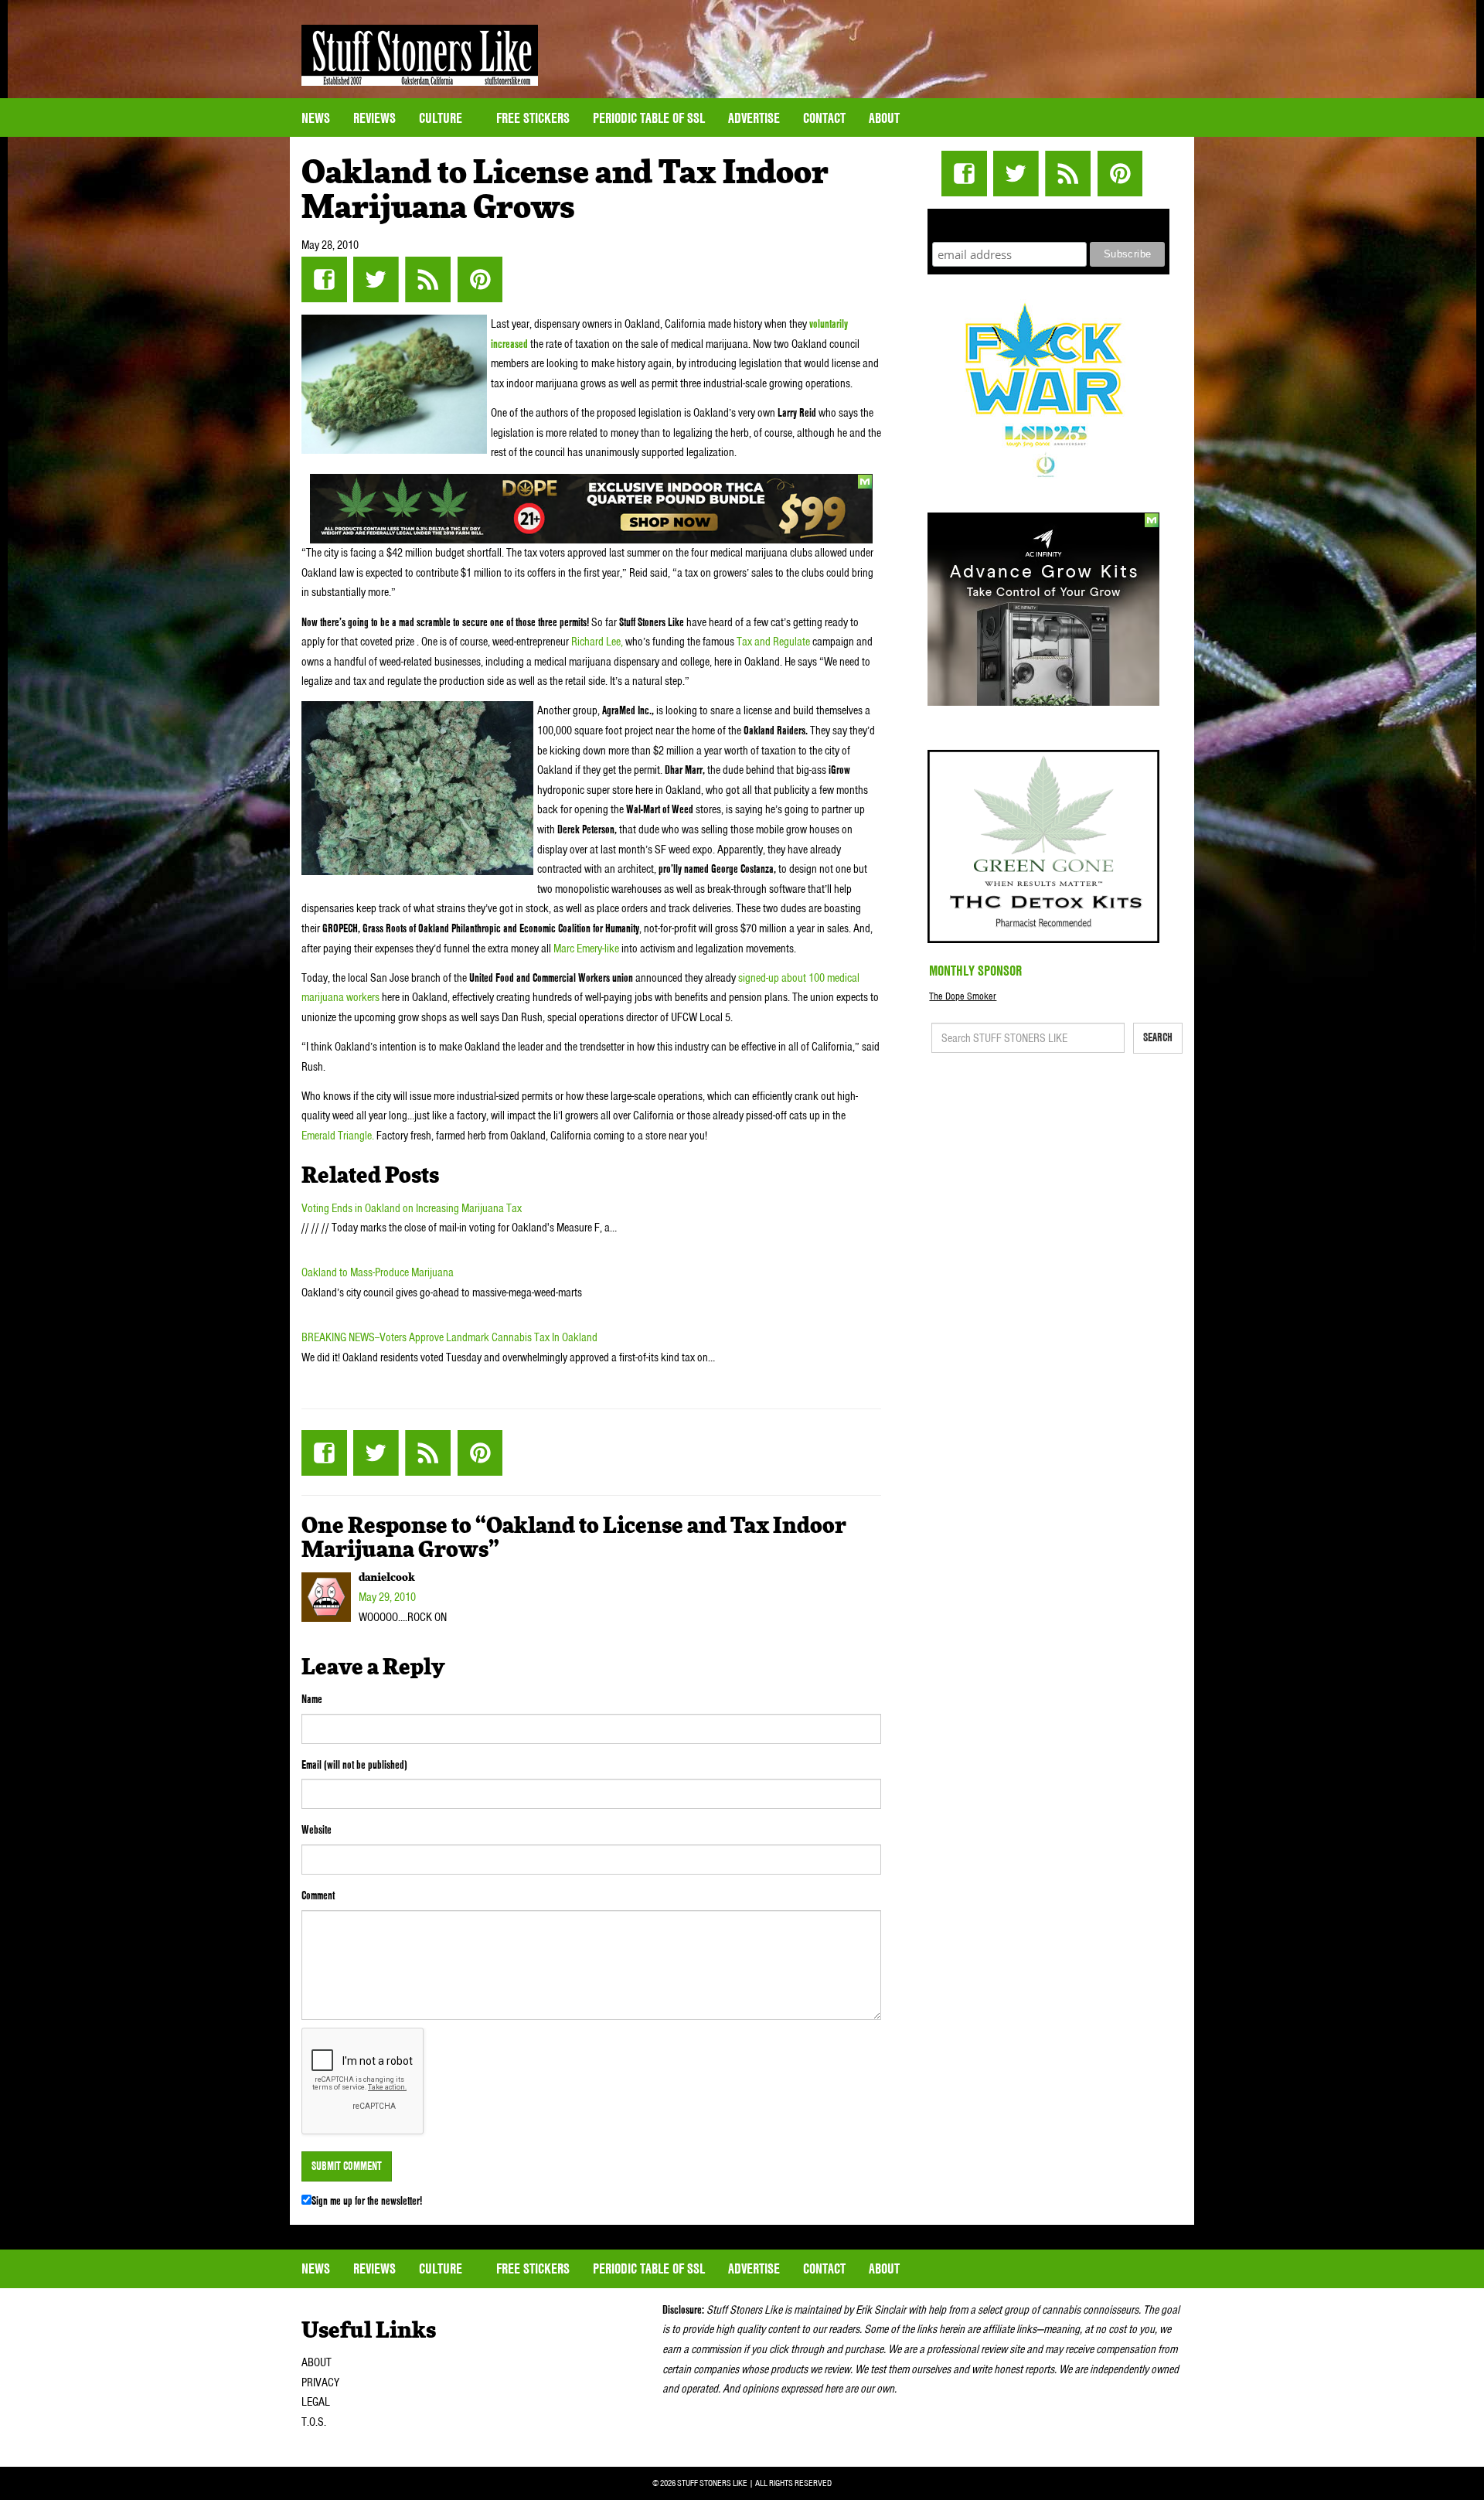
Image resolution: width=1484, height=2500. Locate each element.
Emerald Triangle (337, 1136)
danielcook (387, 1578)
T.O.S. (314, 2422)
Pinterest (480, 279)
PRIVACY (320, 2382)
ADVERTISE (754, 118)
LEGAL (316, 2402)
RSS (428, 279)
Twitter (376, 279)
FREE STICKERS (533, 118)
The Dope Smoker (963, 996)
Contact (824, 118)
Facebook (324, 279)
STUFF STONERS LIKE (420, 55)
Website (317, 1830)
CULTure (442, 118)
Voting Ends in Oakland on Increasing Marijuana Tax (412, 1208)
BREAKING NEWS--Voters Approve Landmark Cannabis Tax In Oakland (449, 1337)
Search (1158, 1037)
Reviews (374, 118)
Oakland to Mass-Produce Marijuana (378, 1272)
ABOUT (317, 2362)
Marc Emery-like (586, 949)
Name (312, 1699)
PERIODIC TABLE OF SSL (649, 118)
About (884, 118)
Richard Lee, (597, 642)
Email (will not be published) (354, 1765)
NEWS (316, 118)
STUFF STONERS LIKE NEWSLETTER (1049, 223)
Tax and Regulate (773, 642)
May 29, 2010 (387, 1597)
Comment (318, 1895)
